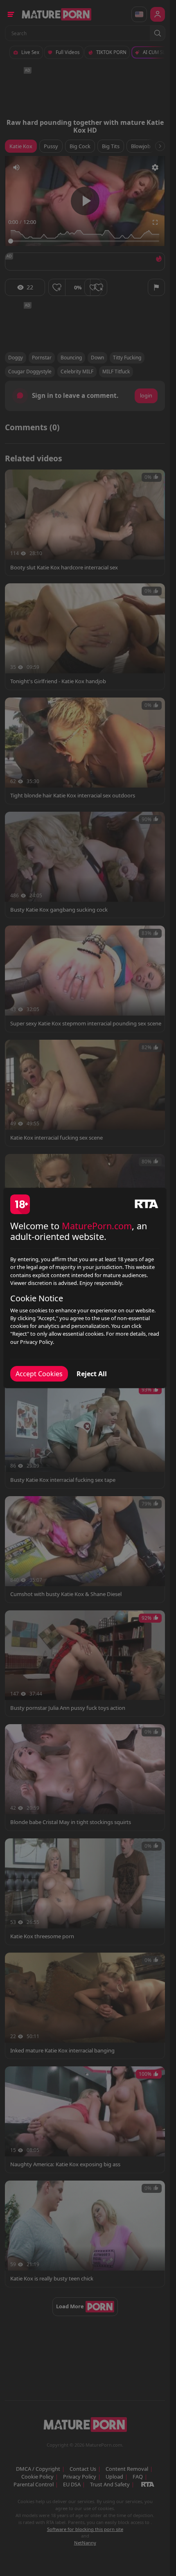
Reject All (92, 1374)
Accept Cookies (39, 1374)
